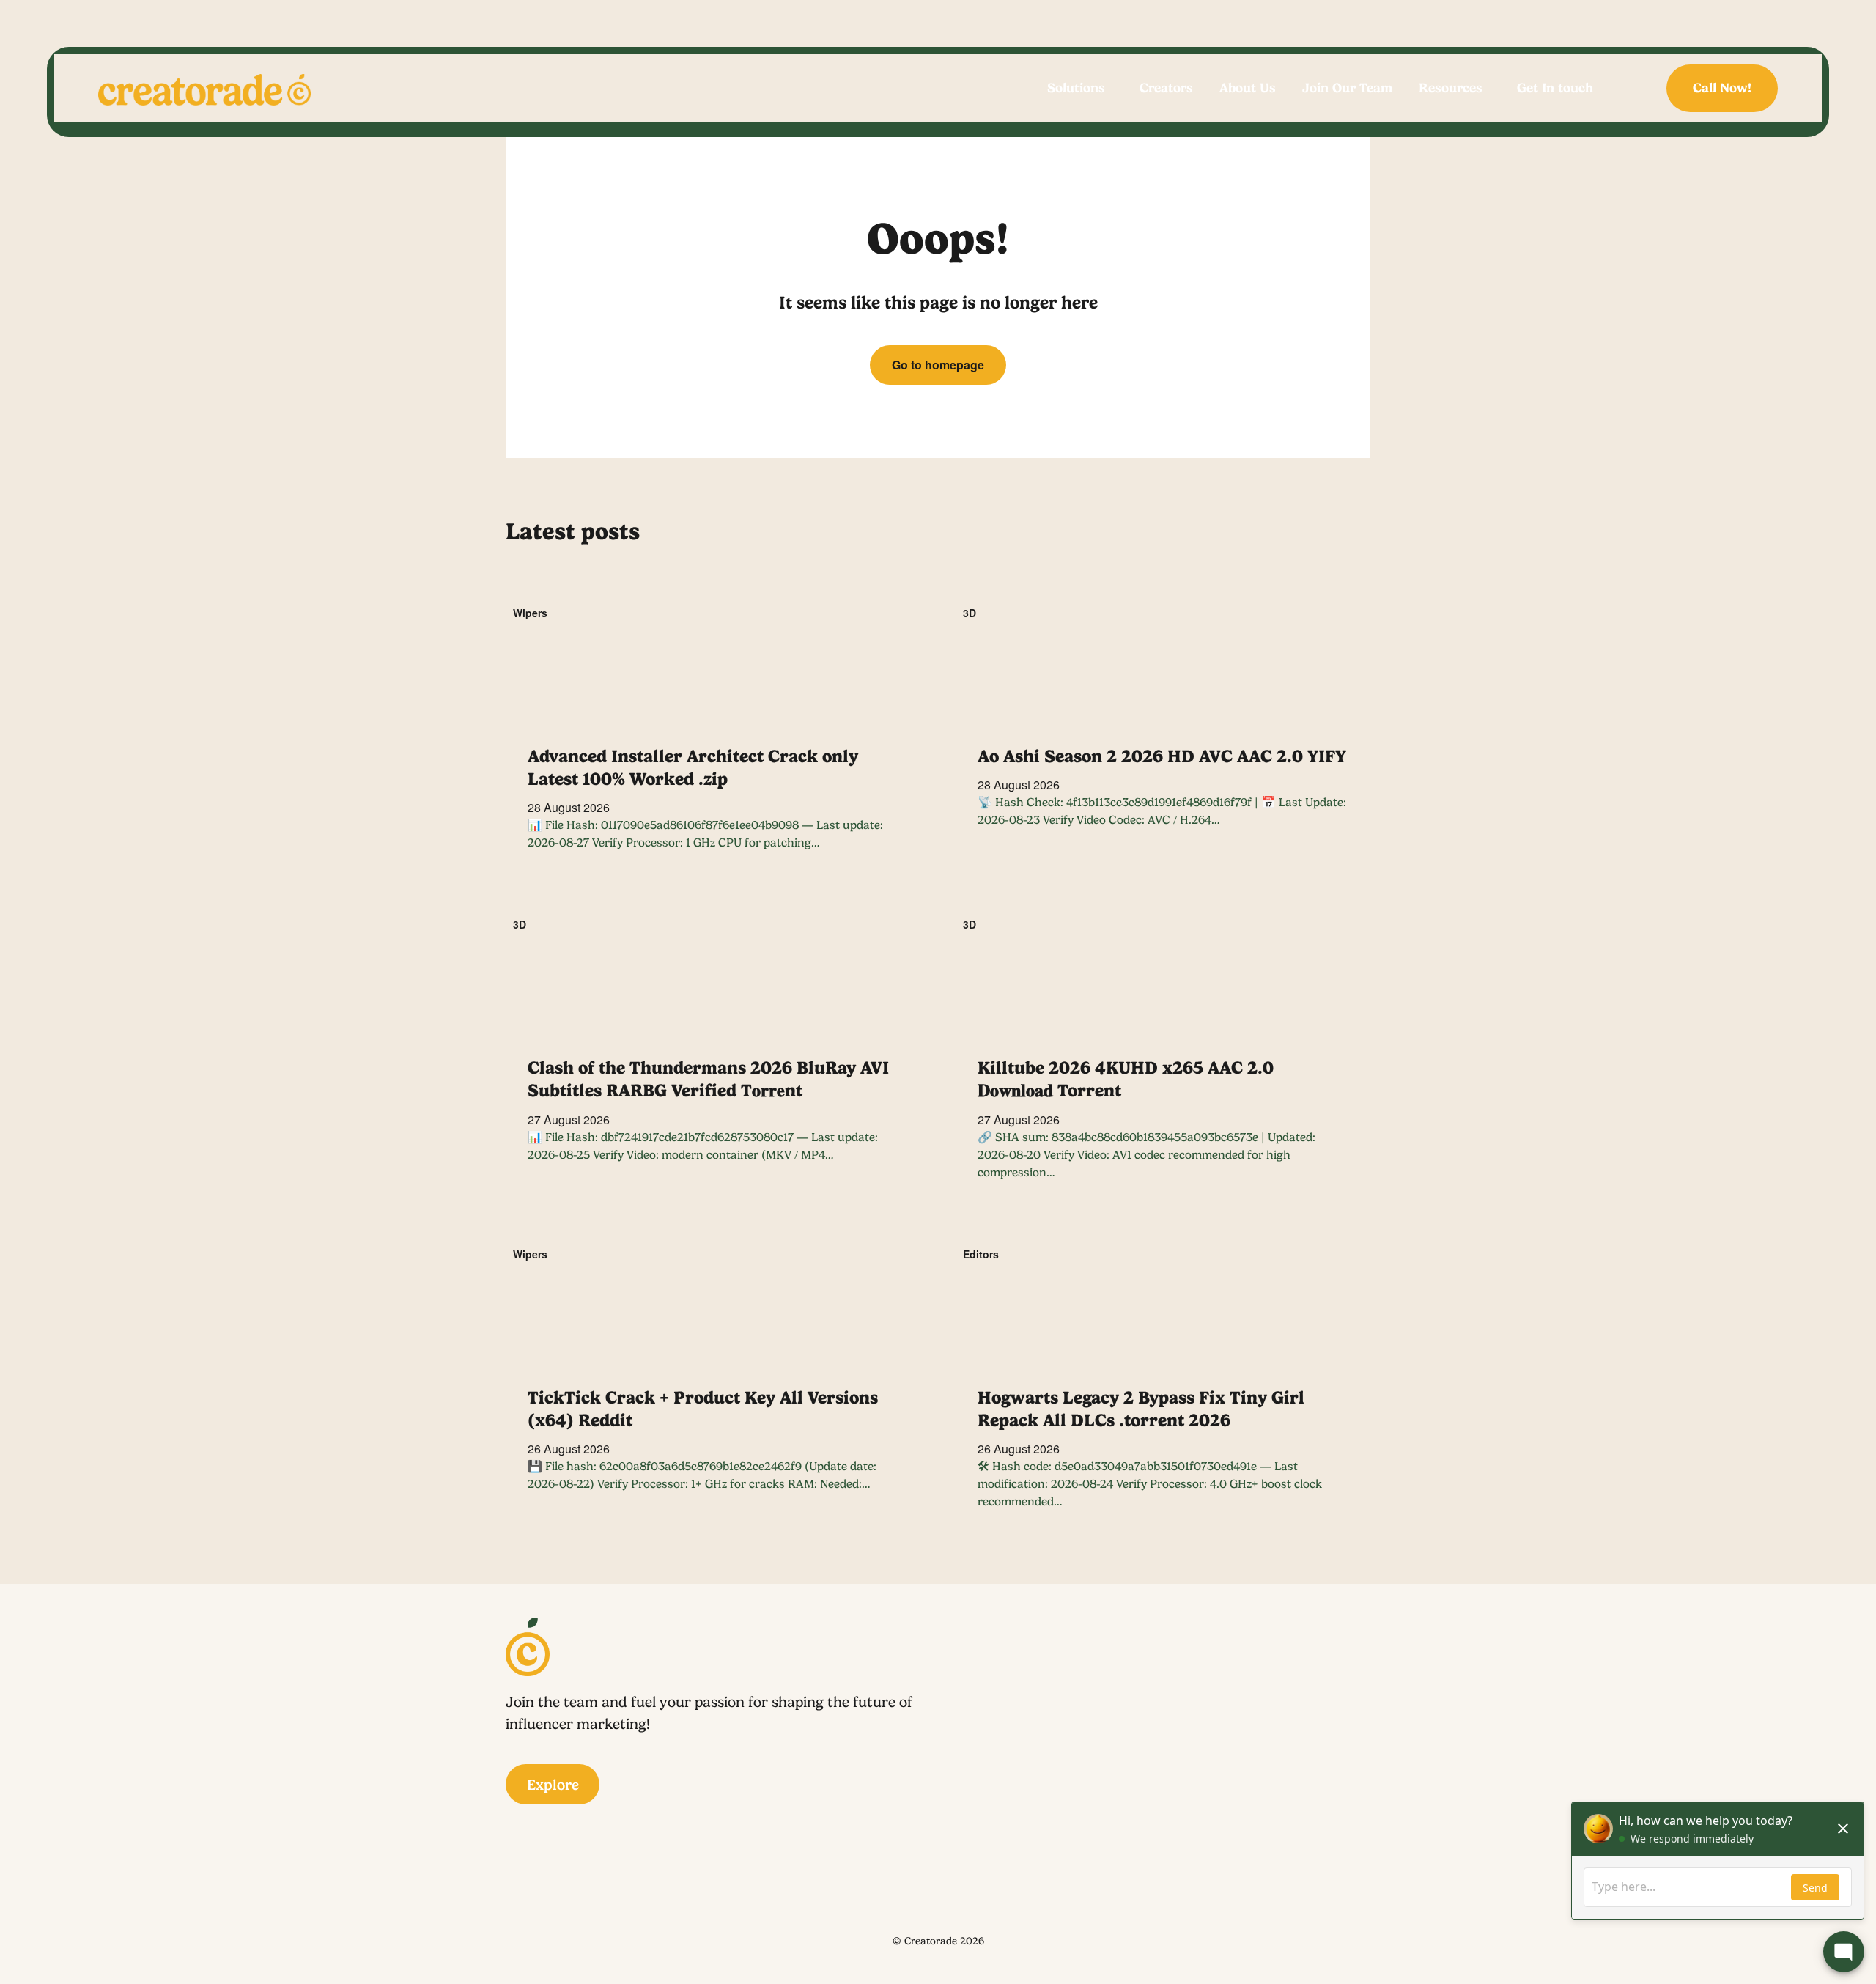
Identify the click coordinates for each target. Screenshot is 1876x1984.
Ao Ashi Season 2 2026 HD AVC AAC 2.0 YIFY (1162, 756)
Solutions (1076, 88)
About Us (1248, 88)
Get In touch (1555, 88)
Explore (553, 1785)
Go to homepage (938, 365)
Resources (1451, 88)
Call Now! (1722, 88)
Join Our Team (1347, 88)
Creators (1166, 88)
